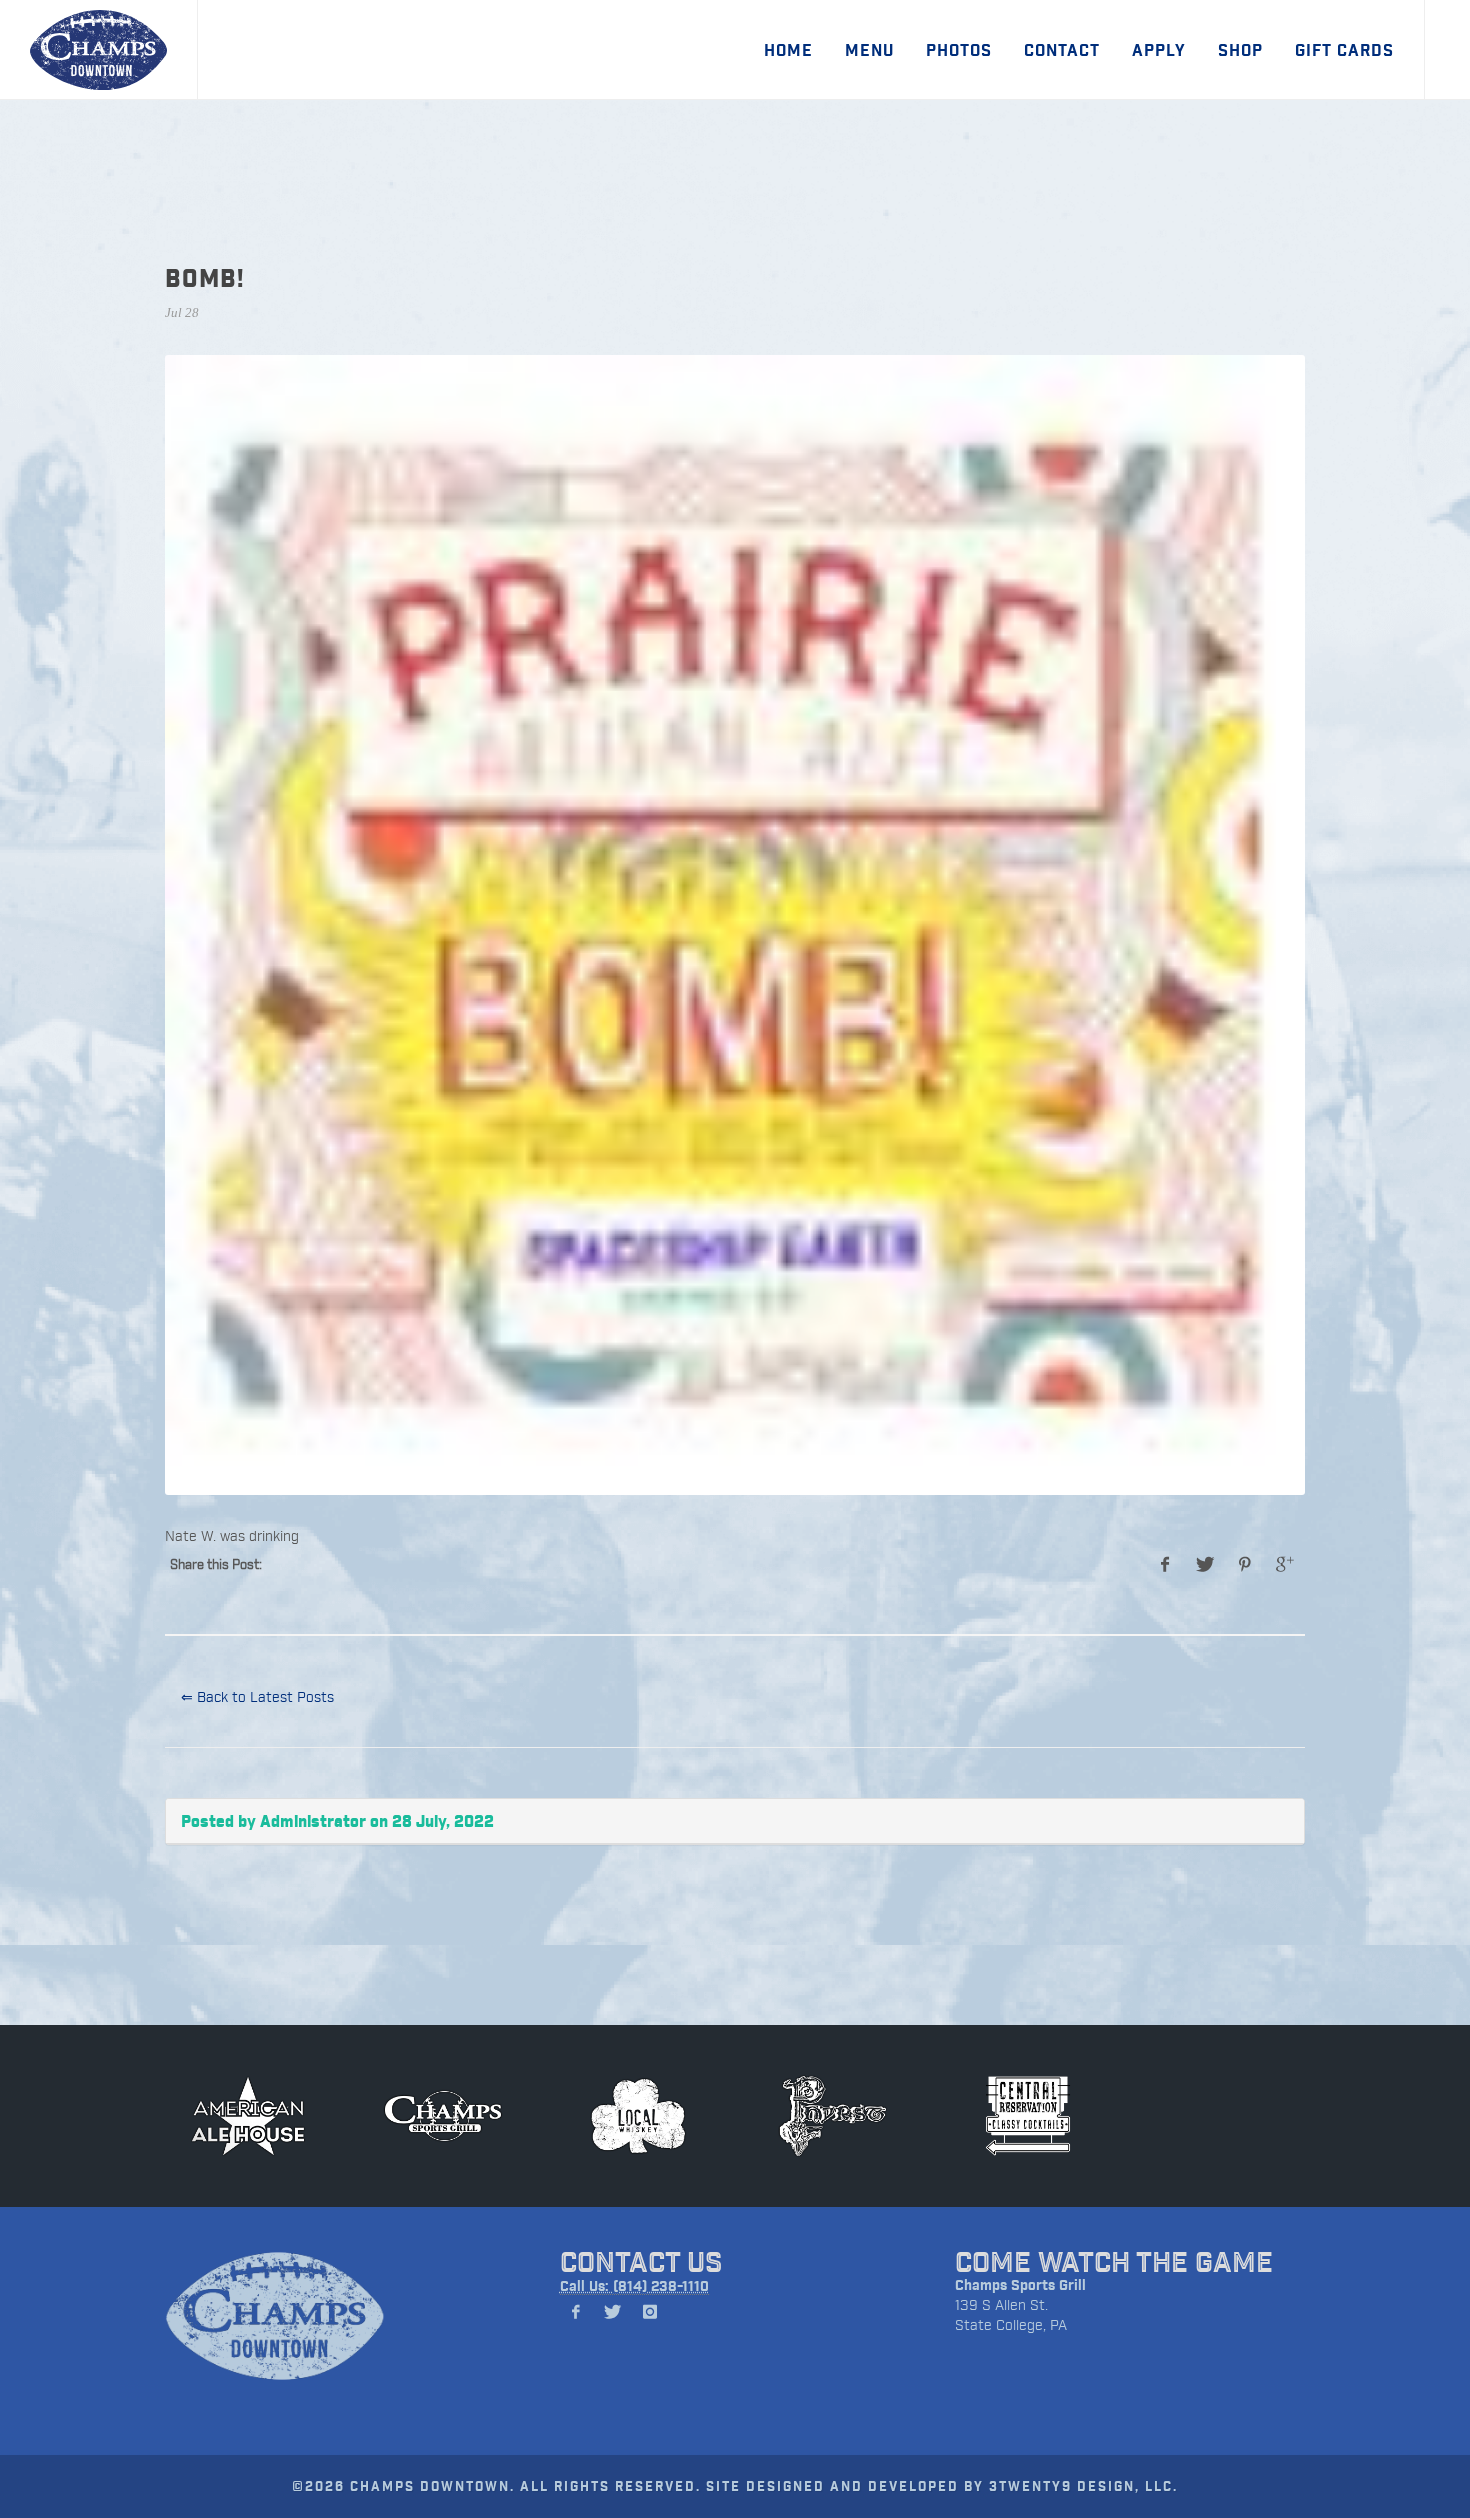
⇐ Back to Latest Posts (257, 1696)
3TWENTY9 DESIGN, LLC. (1083, 2485)
